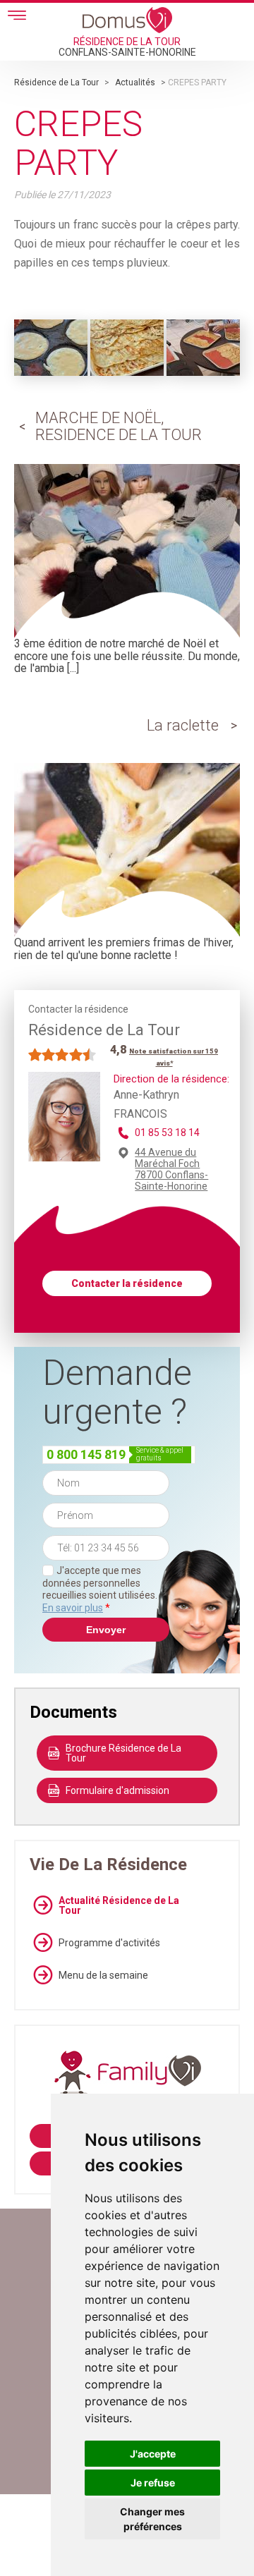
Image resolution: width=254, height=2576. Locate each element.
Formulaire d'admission (117, 1790)
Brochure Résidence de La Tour (123, 1753)
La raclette (183, 725)
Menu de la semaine (103, 1975)
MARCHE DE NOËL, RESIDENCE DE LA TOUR (119, 426)
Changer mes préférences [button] (152, 2519)
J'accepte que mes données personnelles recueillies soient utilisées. (100, 1589)
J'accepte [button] (153, 2454)
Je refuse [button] (153, 2483)
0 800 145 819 (86, 1454)
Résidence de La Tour (56, 83)
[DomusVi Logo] (127, 20)
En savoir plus (73, 1608)
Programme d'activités (109, 1943)
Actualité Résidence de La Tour (119, 1905)
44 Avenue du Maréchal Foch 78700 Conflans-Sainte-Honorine (171, 1169)
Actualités (135, 83)
